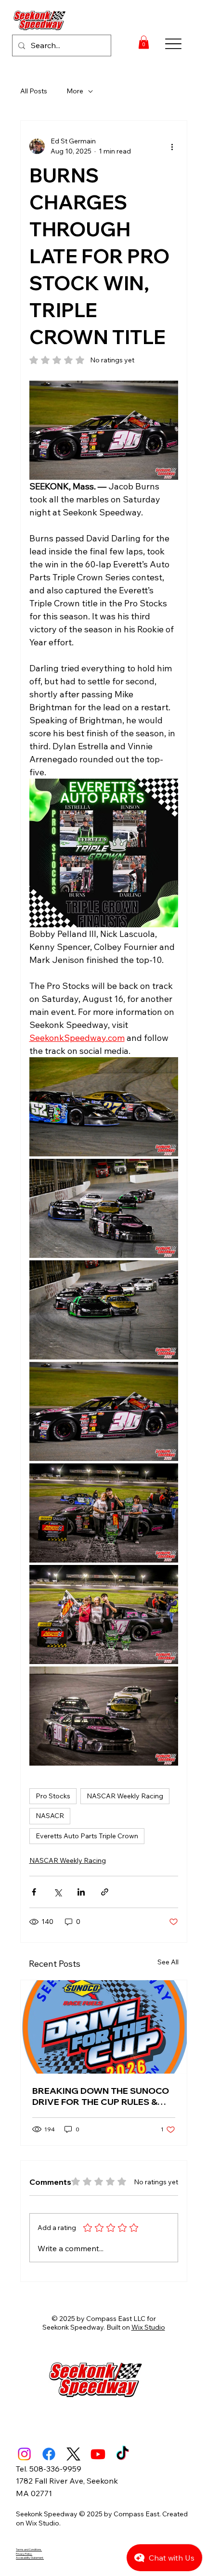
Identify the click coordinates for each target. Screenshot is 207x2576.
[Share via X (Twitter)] (58, 1892)
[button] (144, 42)
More (75, 91)
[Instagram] (24, 2454)
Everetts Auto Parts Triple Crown (87, 1836)
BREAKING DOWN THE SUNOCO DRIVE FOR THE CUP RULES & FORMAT (101, 2096)
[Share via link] (105, 1892)
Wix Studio (148, 2327)
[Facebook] (49, 2454)
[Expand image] (104, 1107)
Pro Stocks (53, 1796)
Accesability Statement (30, 2558)
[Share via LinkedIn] (81, 1892)
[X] (73, 2454)
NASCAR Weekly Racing (125, 1796)
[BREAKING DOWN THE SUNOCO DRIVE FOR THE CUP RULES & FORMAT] (104, 2027)
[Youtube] (98, 2454)
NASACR (50, 1816)
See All (168, 1962)
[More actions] (172, 146)
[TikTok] (123, 2454)
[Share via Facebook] (34, 1892)
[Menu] (174, 44)
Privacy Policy (24, 2554)
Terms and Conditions (29, 2550)
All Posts (34, 91)
